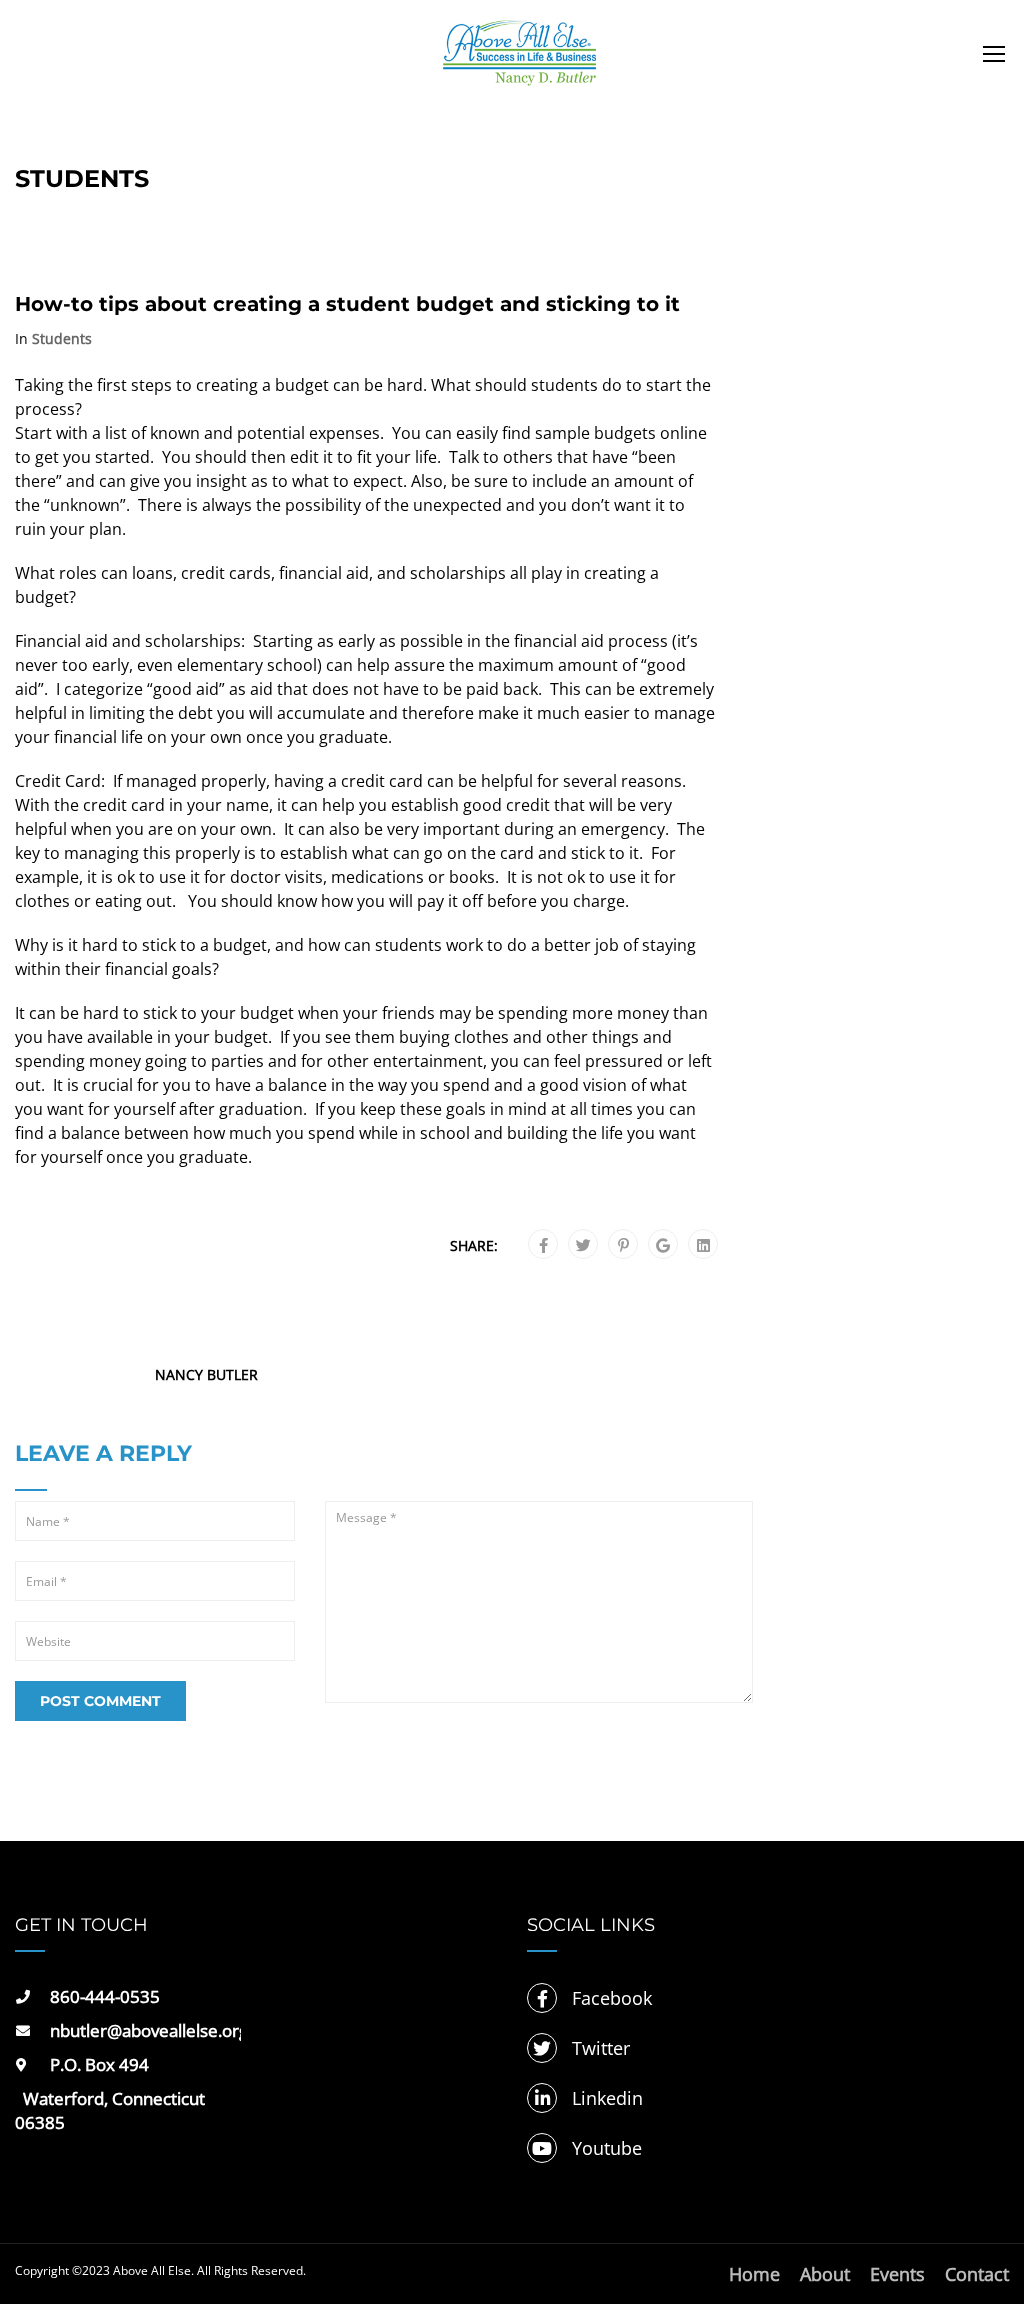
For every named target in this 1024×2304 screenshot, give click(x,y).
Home (754, 2274)
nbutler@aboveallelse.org (145, 2030)
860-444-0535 (105, 1996)
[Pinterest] (623, 1245)
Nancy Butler (206, 1375)
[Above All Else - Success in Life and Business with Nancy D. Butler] (519, 63)
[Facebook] (543, 1245)
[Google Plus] (663, 1245)
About (825, 2274)
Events (897, 2274)
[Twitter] (583, 1245)
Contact (977, 2274)
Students (62, 339)
